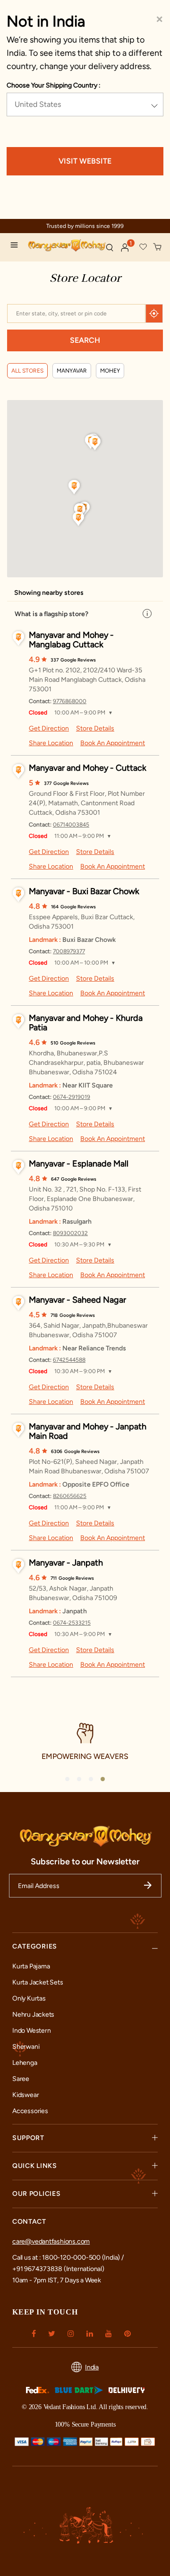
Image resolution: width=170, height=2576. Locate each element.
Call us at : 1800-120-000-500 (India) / (68, 2258)
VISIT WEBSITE (85, 161)
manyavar (72, 371)
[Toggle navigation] (17, 246)
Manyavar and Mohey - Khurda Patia (86, 1023)
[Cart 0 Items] (158, 247)
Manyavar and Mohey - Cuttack (88, 768)
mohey (110, 371)
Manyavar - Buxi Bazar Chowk (84, 891)
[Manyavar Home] (63, 247)
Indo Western (31, 2031)
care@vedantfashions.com (51, 2241)
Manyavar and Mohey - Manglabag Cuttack (71, 640)
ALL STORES (27, 371)
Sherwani (26, 2047)
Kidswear (25, 2095)
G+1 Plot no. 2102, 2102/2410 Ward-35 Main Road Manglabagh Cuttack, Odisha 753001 (87, 680)
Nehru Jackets (33, 2015)
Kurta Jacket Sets (38, 1982)
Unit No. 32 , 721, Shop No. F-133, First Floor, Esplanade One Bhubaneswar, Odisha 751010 (85, 1199)
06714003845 (71, 825)
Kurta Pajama (31, 1966)
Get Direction (49, 728)
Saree (21, 2079)
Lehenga (25, 2063)
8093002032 (70, 1233)
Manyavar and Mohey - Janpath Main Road (88, 1431)
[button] (125, 248)
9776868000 (70, 701)
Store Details (95, 728)
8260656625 (70, 1496)
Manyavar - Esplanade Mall (79, 1164)
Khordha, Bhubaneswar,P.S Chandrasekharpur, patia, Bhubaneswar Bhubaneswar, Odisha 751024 (86, 1063)
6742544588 (69, 1360)
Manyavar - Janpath (66, 1563)
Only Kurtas (29, 1998)
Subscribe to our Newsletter (85, 1862)
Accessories (30, 2111)
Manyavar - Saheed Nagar (77, 1300)
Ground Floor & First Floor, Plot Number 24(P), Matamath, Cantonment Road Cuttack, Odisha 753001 (87, 803)
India (92, 2367)
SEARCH (85, 340)
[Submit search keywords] (110, 247)
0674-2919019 (72, 1097)
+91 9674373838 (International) (58, 2269)
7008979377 (69, 951)
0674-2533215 (72, 1623)
